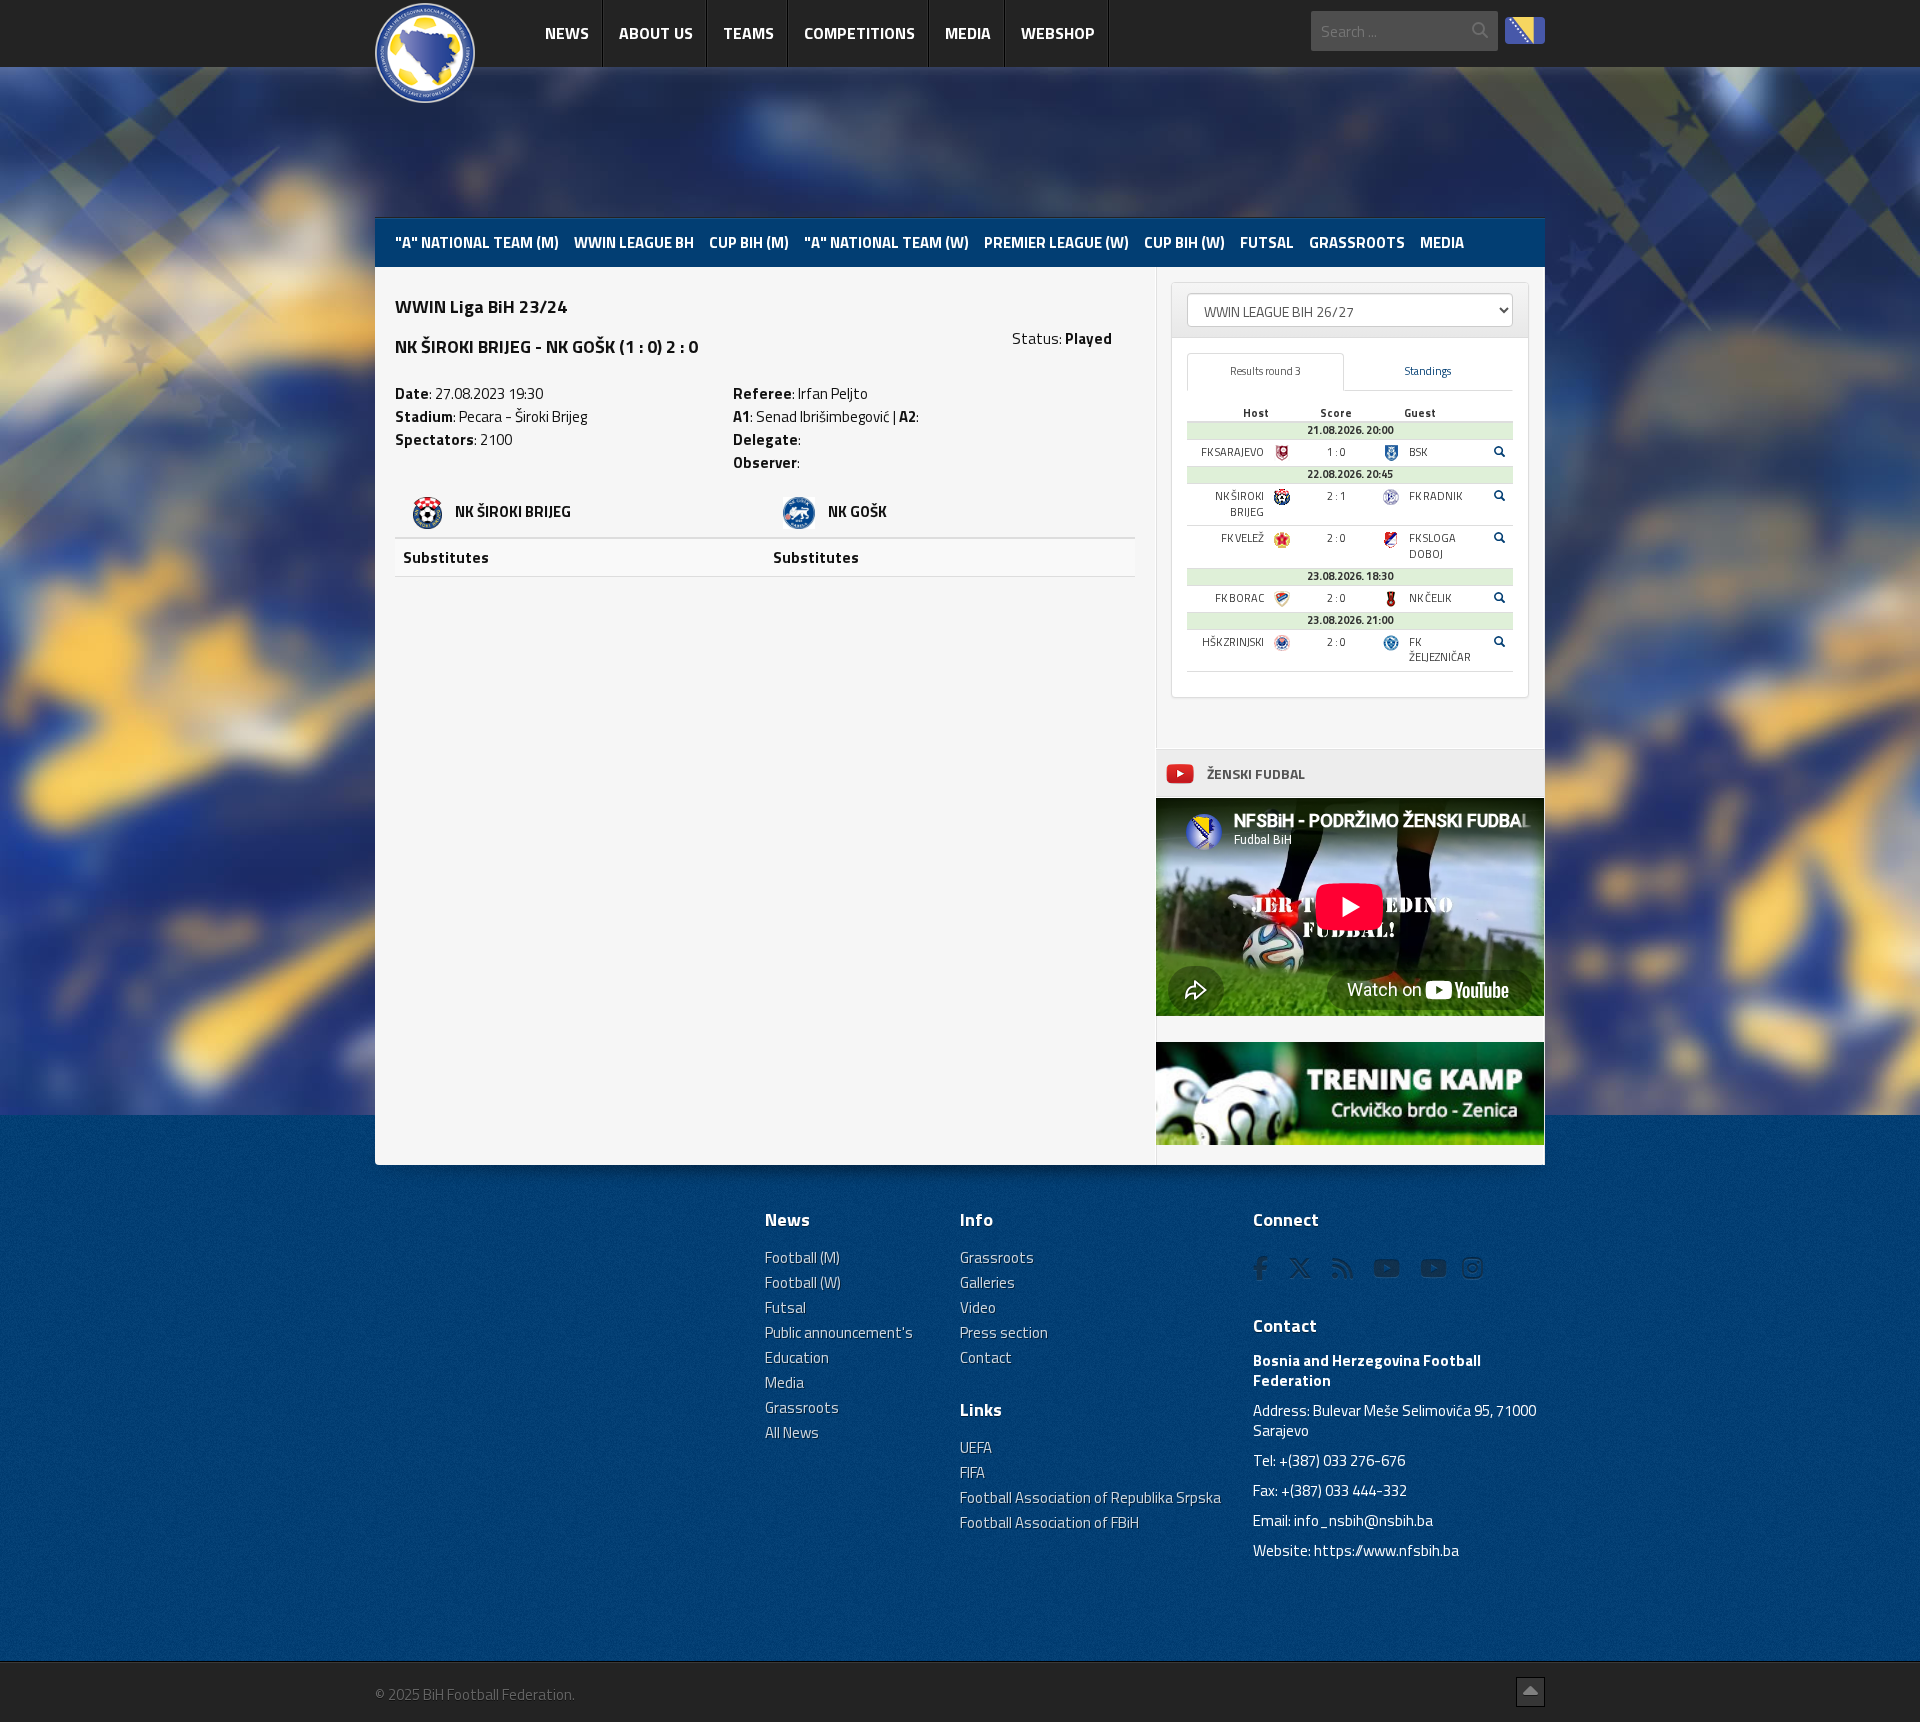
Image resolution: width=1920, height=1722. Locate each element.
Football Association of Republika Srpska (1090, 1497)
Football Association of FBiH (1049, 1522)
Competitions (859, 33)
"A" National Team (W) (886, 242)
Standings (1428, 371)
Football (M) (802, 1257)
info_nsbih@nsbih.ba (1363, 1520)
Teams (748, 33)
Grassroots (1357, 242)
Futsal (1267, 242)
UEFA (976, 1447)
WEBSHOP (1058, 33)
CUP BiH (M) (749, 242)
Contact (986, 1357)
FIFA (972, 1472)
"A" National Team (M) (477, 242)
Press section (1004, 1332)
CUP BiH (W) (1184, 242)
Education (797, 1357)
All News (792, 1432)
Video (978, 1307)
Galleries (987, 1282)
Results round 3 (1265, 371)
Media (968, 33)
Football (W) (803, 1282)
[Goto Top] (1530, 1692)
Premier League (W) (1056, 242)
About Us (656, 33)
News (567, 33)
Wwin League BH (634, 242)
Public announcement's (839, 1332)
